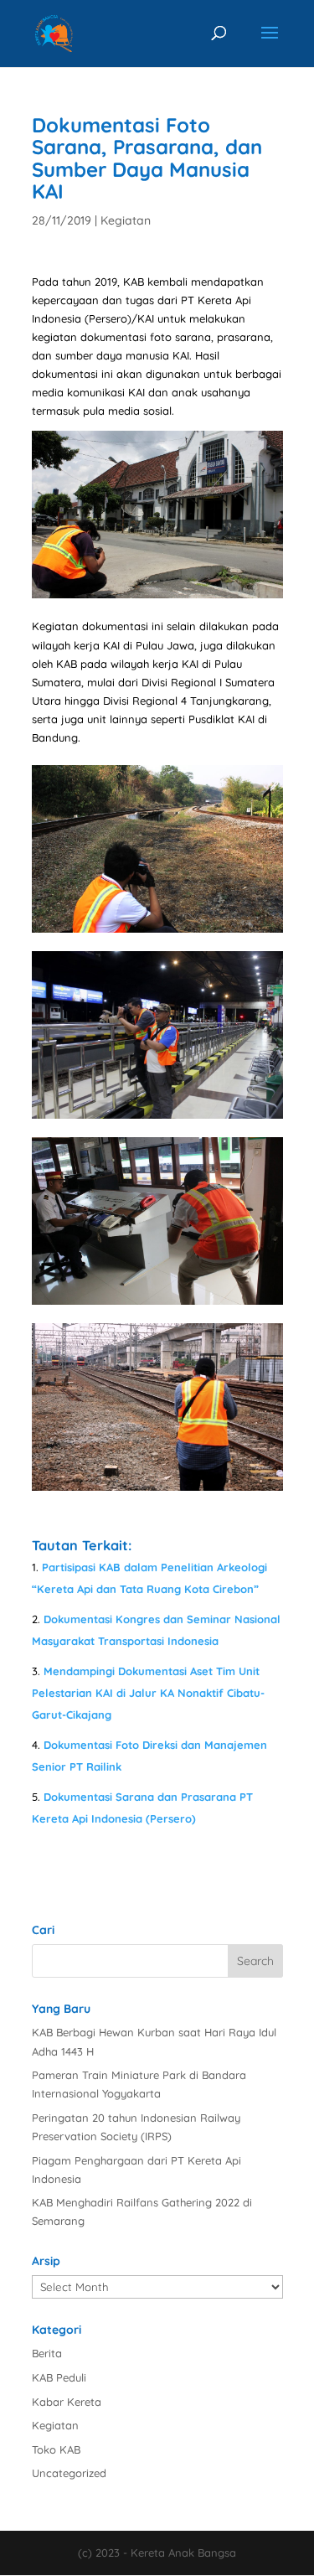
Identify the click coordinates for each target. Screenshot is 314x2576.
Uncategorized (69, 2473)
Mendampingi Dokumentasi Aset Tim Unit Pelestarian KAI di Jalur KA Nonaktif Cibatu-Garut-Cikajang (148, 1693)
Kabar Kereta (67, 2402)
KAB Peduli (59, 2377)
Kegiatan (126, 220)
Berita (47, 2353)
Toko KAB (56, 2449)
